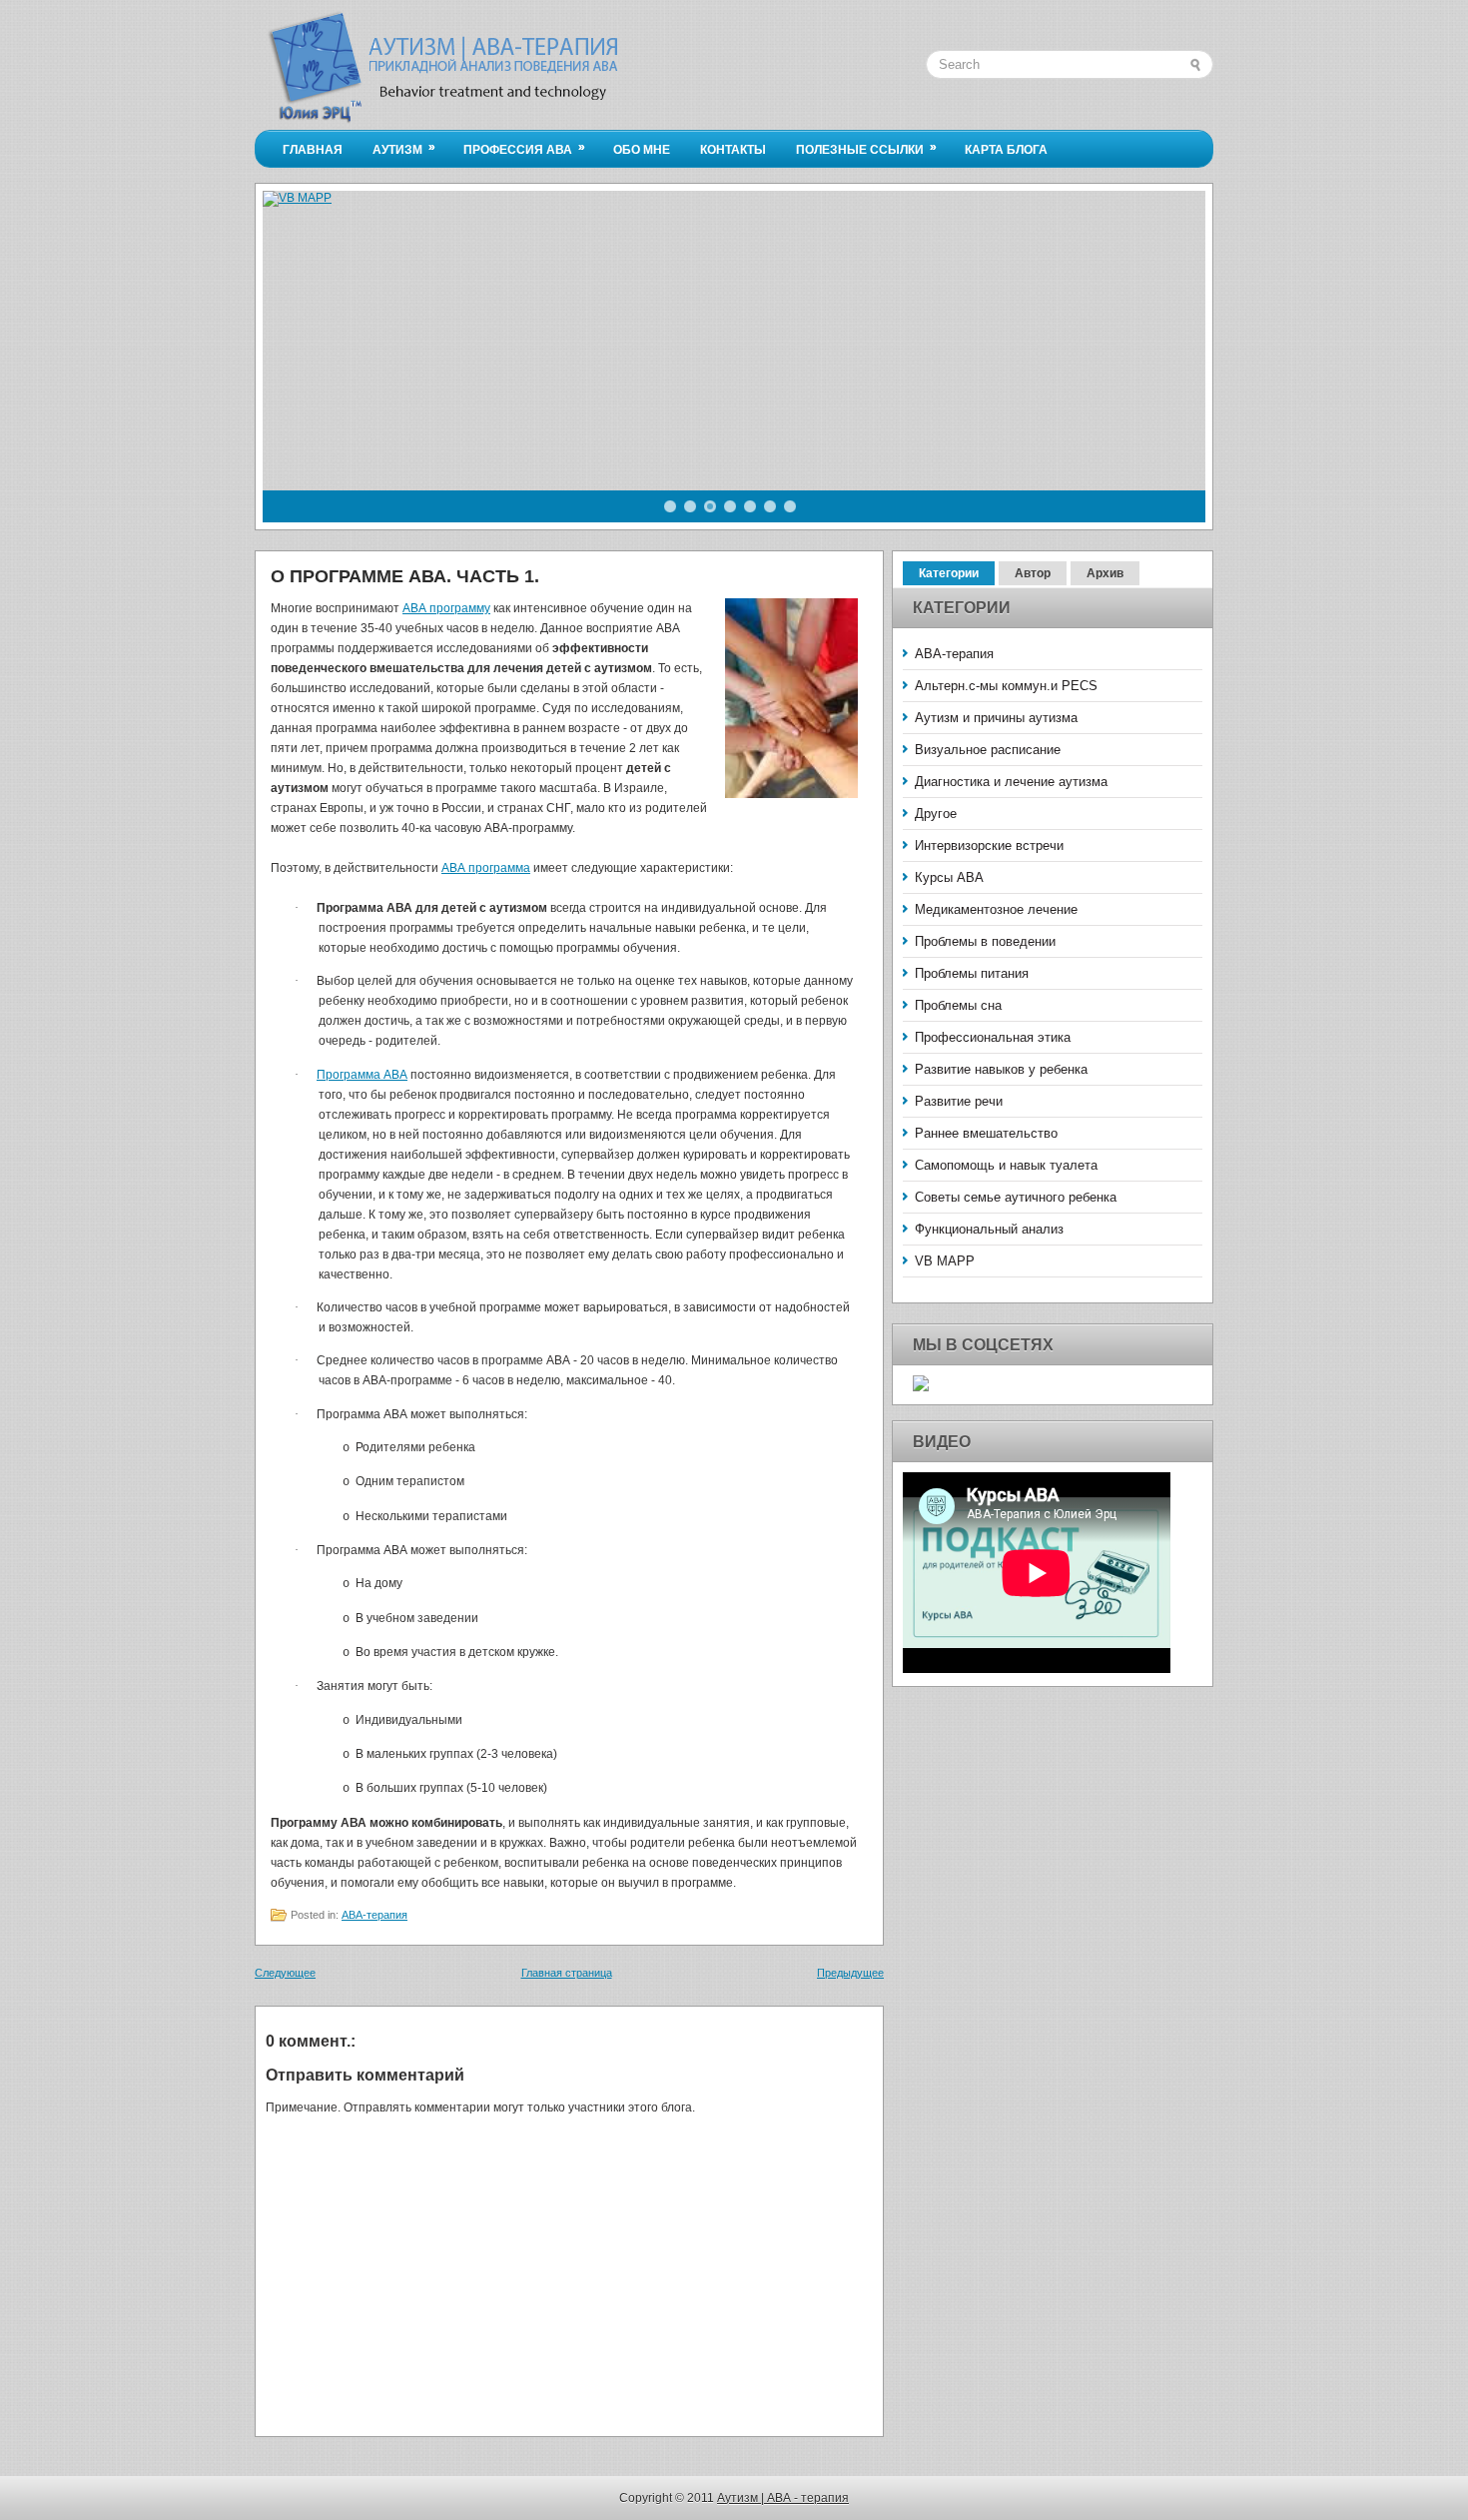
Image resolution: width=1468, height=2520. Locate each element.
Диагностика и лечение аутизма (1011, 782)
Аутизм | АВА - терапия (783, 2498)
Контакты (733, 150)
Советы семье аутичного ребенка (1016, 1197)
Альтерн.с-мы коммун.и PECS (1006, 686)
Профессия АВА (524, 148)
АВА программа (486, 868)
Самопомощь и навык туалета (1006, 1165)
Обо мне (642, 150)
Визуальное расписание (988, 750)
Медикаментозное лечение (996, 909)
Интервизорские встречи (989, 845)
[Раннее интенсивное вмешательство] (791, 701)
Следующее (285, 1973)
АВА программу (446, 608)
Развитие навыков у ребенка (1001, 1069)
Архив (1105, 573)
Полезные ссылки (866, 148)
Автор (1033, 573)
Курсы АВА (949, 877)
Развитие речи (959, 1101)
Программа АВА (362, 1075)
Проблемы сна (958, 1005)
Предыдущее (850, 1973)
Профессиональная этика (993, 1037)
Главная (313, 150)
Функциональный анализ (989, 1229)
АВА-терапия (374, 1915)
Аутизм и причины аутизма (996, 718)
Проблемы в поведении (985, 941)
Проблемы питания (972, 973)
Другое (936, 814)
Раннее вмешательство (986, 1133)
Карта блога (1006, 150)
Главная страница (567, 1973)
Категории (949, 573)
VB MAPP (945, 1261)
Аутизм (404, 148)
